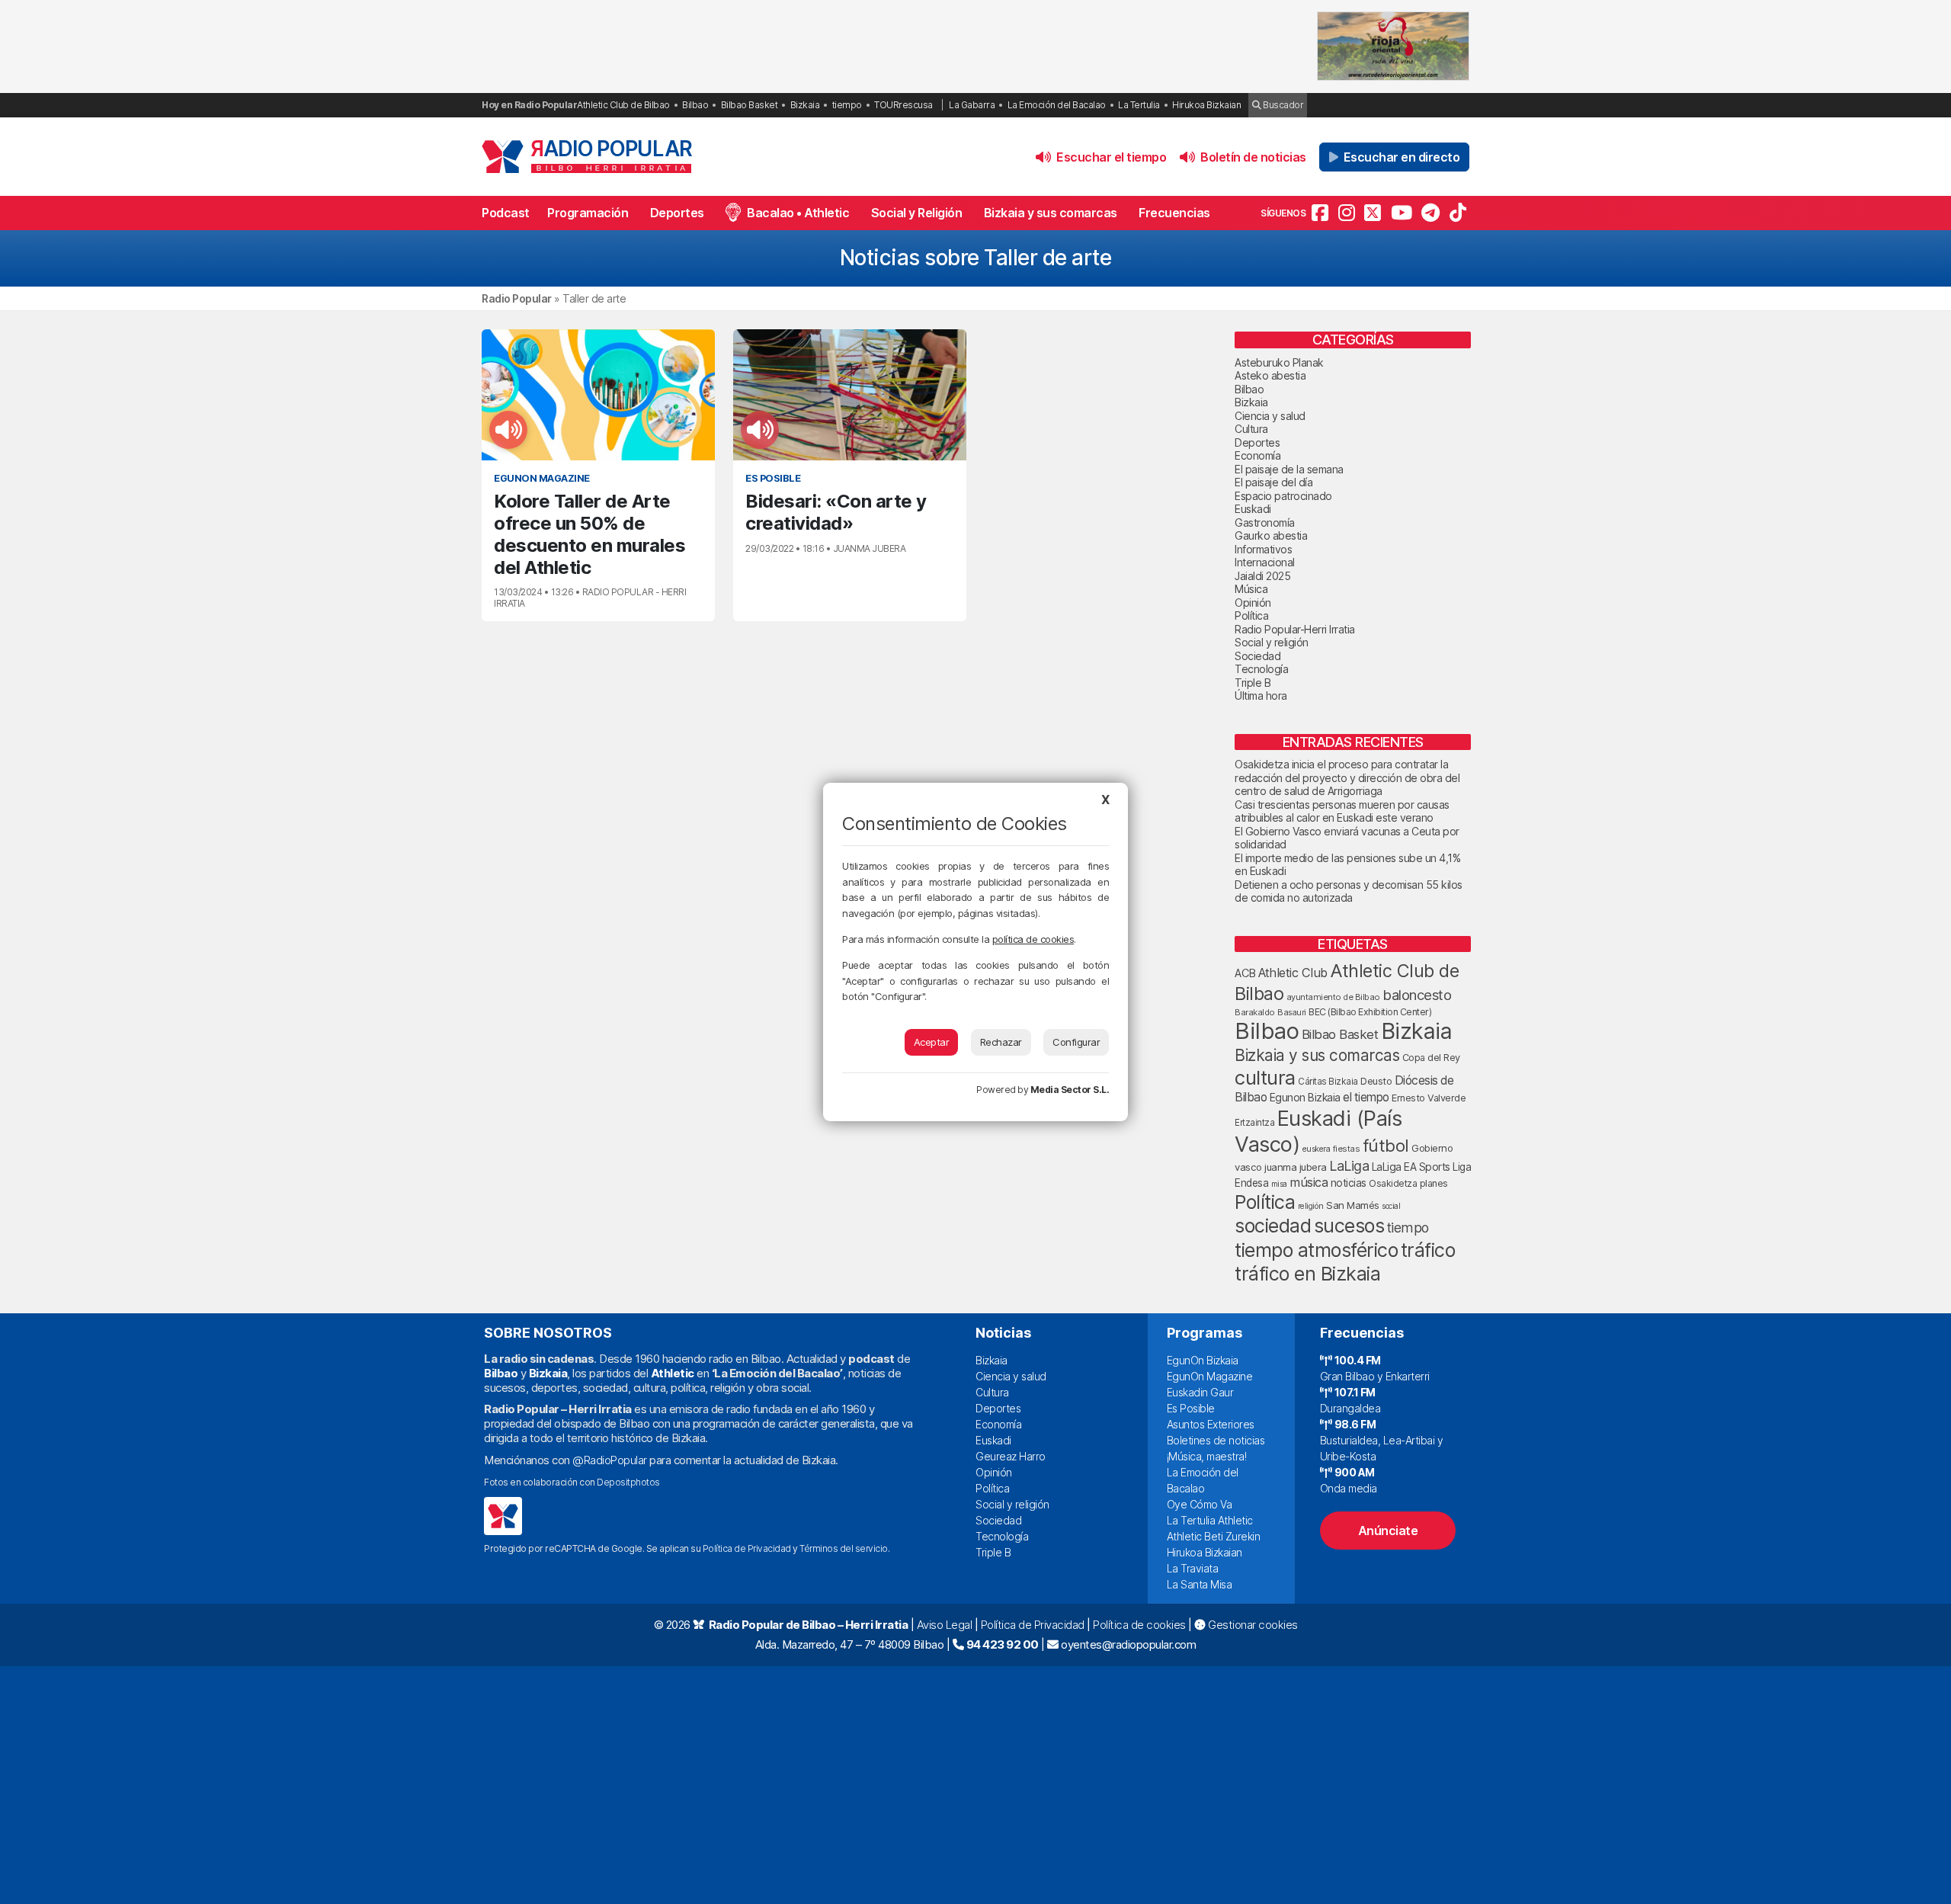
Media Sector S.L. (1070, 1090)
